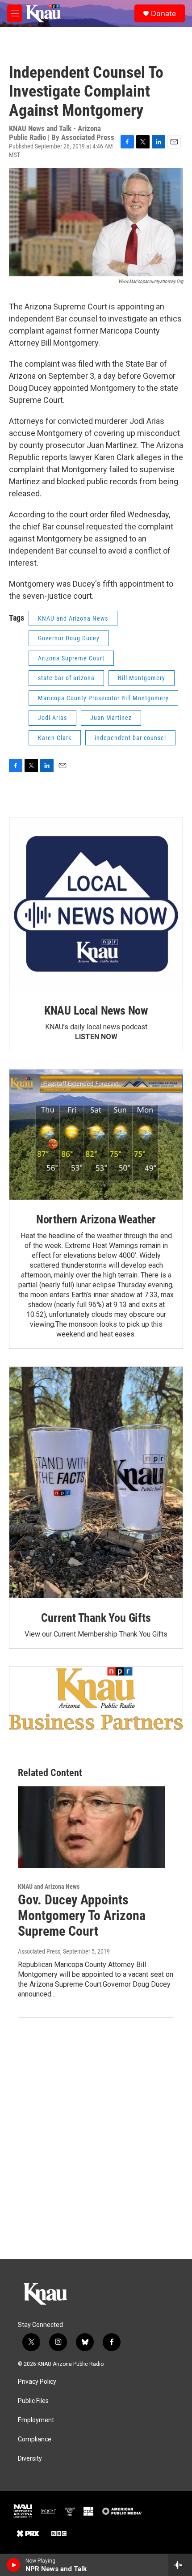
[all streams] (180, 2565)
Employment (36, 2420)
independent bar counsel (130, 738)
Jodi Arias (52, 718)
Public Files (33, 2401)
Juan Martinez (111, 718)
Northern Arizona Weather (96, 1219)
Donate (163, 13)
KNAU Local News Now (96, 1011)
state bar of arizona (66, 678)
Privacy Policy (37, 2382)
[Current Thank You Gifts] (96, 1483)
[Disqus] (96, 2138)
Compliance (35, 2439)
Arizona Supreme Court (71, 658)
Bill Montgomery (142, 678)
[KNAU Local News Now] (96, 904)
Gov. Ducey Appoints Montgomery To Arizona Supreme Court (82, 1915)
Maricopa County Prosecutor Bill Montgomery (103, 698)
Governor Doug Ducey (69, 638)
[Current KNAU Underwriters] (96, 1698)
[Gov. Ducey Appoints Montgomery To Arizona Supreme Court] (92, 1827)
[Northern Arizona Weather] (96, 1135)
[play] (14, 2565)
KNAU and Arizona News (73, 618)
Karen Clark (55, 738)
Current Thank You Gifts (96, 1618)
